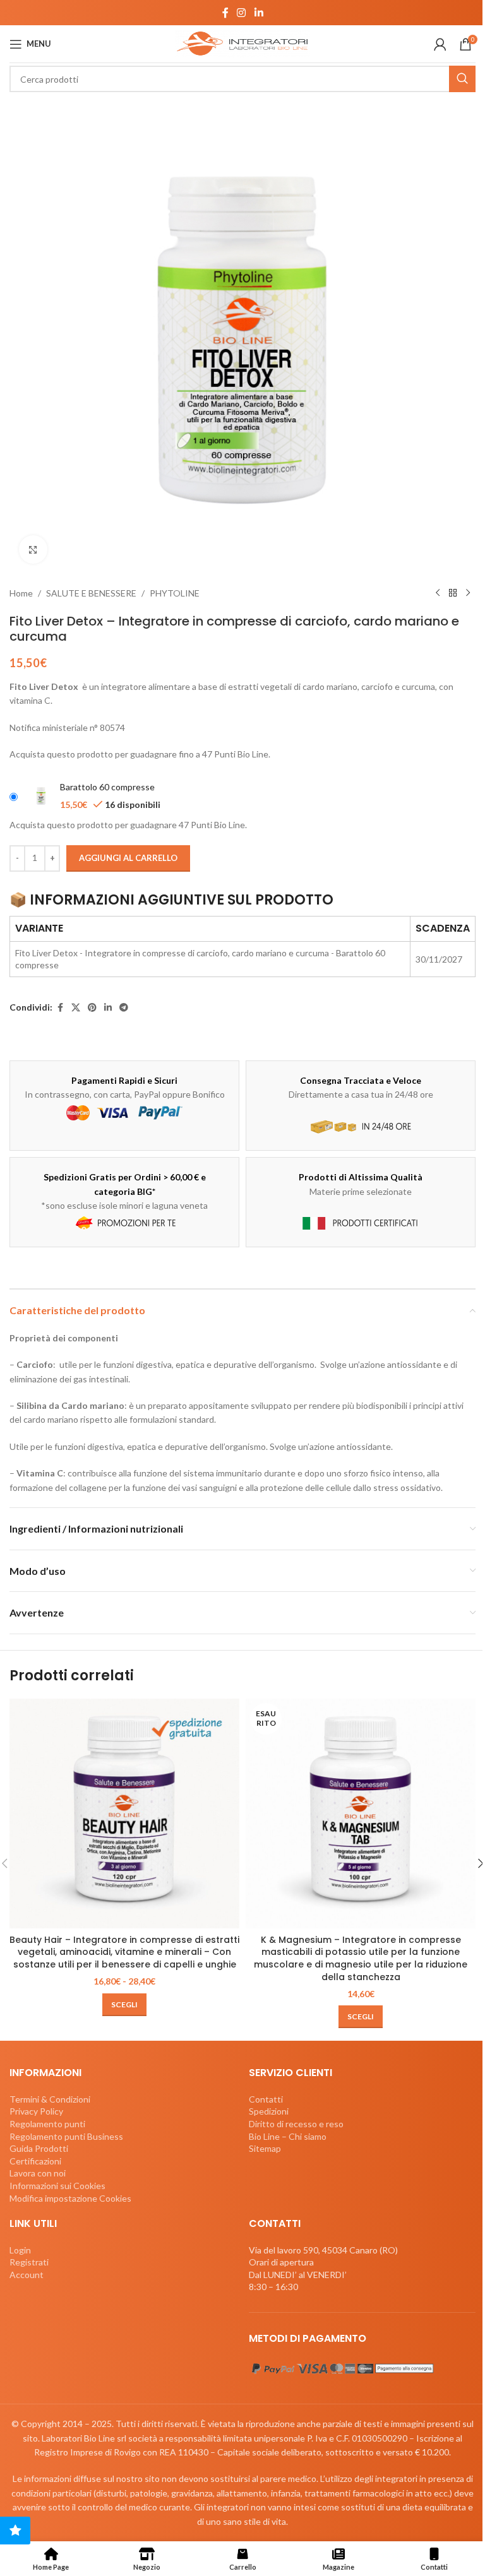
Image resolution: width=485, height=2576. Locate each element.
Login (20, 2250)
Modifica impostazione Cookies (70, 2198)
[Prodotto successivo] (468, 593)
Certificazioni (35, 2161)
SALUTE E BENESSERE (91, 593)
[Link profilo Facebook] (225, 13)
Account (27, 2275)
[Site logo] (242, 43)
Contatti (266, 2099)
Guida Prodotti (39, 2148)
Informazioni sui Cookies (57, 2186)
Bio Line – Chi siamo (288, 2136)
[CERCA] (462, 79)
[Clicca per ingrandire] (33, 549)
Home (21, 593)
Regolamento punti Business (66, 2136)
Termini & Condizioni (50, 2099)
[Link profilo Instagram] (242, 13)
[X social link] (76, 1008)
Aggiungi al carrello (128, 858)
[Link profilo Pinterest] (92, 1008)
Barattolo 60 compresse (107, 787)
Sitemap (265, 2148)
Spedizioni (269, 2111)
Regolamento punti (47, 2124)
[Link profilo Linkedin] (259, 13)
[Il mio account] (440, 44)
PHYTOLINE (175, 593)
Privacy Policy (36, 2111)
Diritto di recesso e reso (296, 2124)
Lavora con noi (38, 2173)
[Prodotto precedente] (438, 593)
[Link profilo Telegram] (124, 1008)
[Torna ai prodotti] (453, 593)
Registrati (29, 2262)
